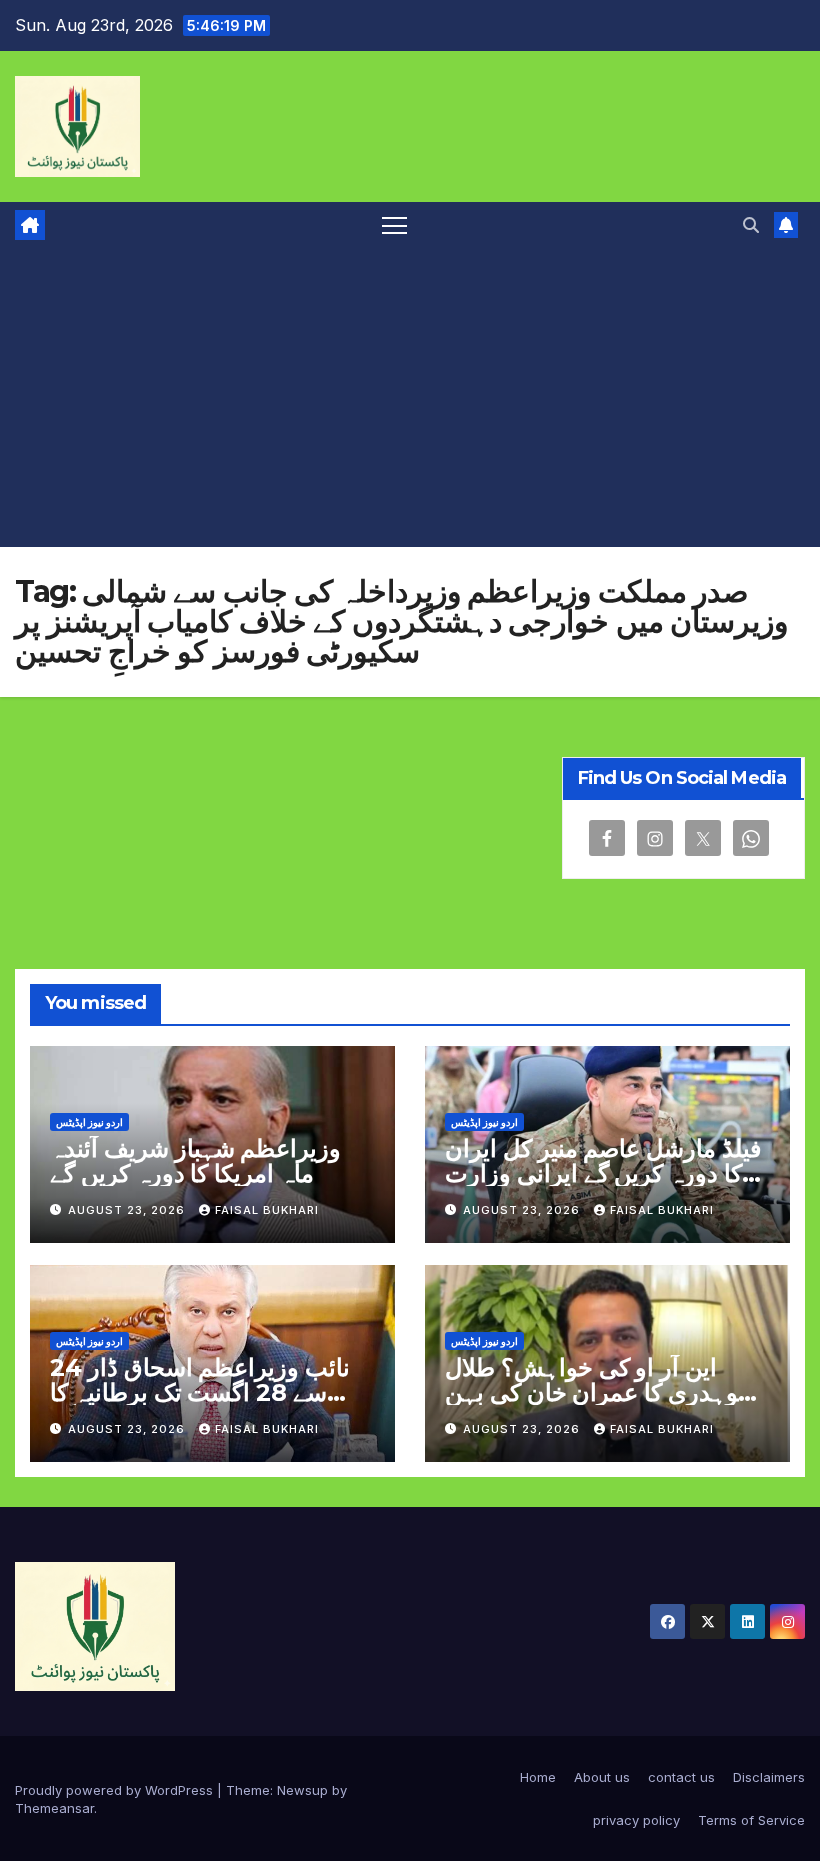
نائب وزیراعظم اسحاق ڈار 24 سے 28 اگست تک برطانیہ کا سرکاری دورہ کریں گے (200, 1392)
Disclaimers (769, 1777)
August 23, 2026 (128, 1210)
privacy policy (636, 1820)
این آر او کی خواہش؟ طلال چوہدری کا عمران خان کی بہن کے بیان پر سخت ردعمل (599, 1392)
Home (538, 1777)
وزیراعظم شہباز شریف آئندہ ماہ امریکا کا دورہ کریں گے (195, 1161)
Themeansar (54, 1808)
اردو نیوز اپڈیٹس (89, 1122)
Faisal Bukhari (267, 1210)
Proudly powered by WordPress (116, 1790)
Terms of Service (751, 1820)
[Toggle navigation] (394, 224)
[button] (751, 225)
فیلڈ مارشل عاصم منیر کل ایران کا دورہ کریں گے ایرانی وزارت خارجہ (603, 1173)
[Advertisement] (410, 397)
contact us (681, 1777)
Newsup (302, 1790)
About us (602, 1777)
